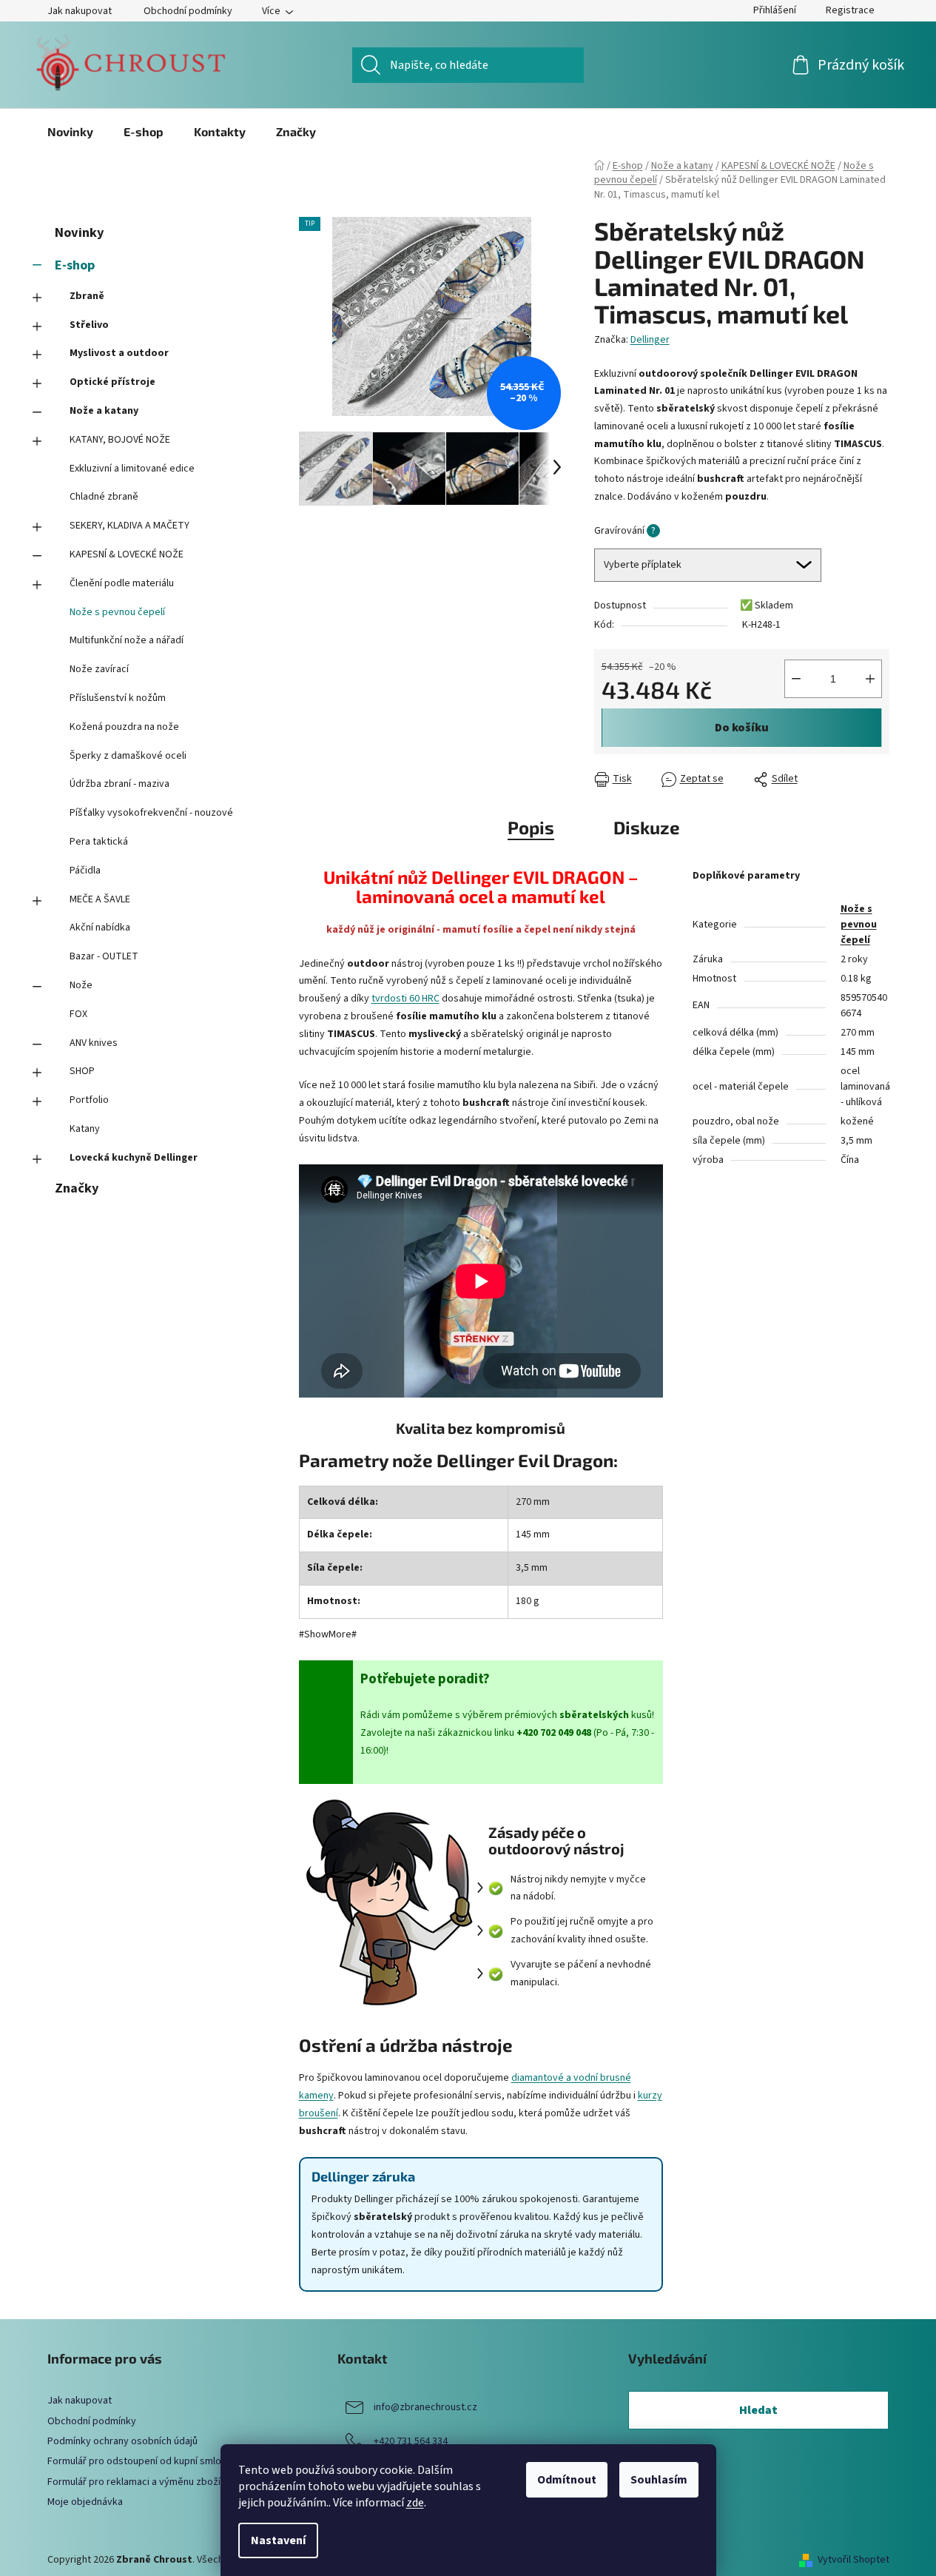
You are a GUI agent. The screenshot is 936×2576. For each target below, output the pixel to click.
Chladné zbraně (104, 497)
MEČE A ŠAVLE (100, 899)
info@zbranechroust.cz (425, 2408)
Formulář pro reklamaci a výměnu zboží (134, 2482)
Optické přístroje (112, 382)
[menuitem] (70, 132)
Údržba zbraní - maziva (119, 784)
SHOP (82, 1071)
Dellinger (650, 340)
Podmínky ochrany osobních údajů (122, 2441)
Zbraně (87, 296)
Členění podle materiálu (122, 583)
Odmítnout (567, 2480)
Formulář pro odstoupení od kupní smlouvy (142, 2461)
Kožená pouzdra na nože (124, 727)
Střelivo (89, 325)
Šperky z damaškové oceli (128, 756)
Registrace (850, 10)
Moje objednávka (85, 2502)
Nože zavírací (99, 669)
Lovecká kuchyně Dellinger (134, 1158)
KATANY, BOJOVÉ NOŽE (120, 440)
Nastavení (278, 2540)
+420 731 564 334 (411, 2442)
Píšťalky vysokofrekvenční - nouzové (151, 813)
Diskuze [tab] (647, 827)
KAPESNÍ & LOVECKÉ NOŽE (127, 554)
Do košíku (742, 728)
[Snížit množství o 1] (796, 679)
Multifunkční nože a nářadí (127, 640)
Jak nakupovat (80, 11)
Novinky (79, 232)
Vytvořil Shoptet (853, 2560)
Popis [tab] (531, 827)
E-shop (75, 265)
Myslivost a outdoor (119, 353)
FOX (78, 1014)
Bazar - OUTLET (104, 956)
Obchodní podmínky (188, 11)
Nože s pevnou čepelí (117, 612)
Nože (81, 985)
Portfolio (89, 1100)
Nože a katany (104, 411)
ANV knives (94, 1043)
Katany (85, 1129)
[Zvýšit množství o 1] (870, 679)
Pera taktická (99, 842)
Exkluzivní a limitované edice (132, 469)
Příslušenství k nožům (118, 698)
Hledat (758, 2410)
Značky (77, 1188)
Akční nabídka (100, 928)
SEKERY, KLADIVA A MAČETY (129, 526)
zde (415, 2503)
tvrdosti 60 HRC (405, 999)
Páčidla (85, 871)
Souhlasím (659, 2480)
